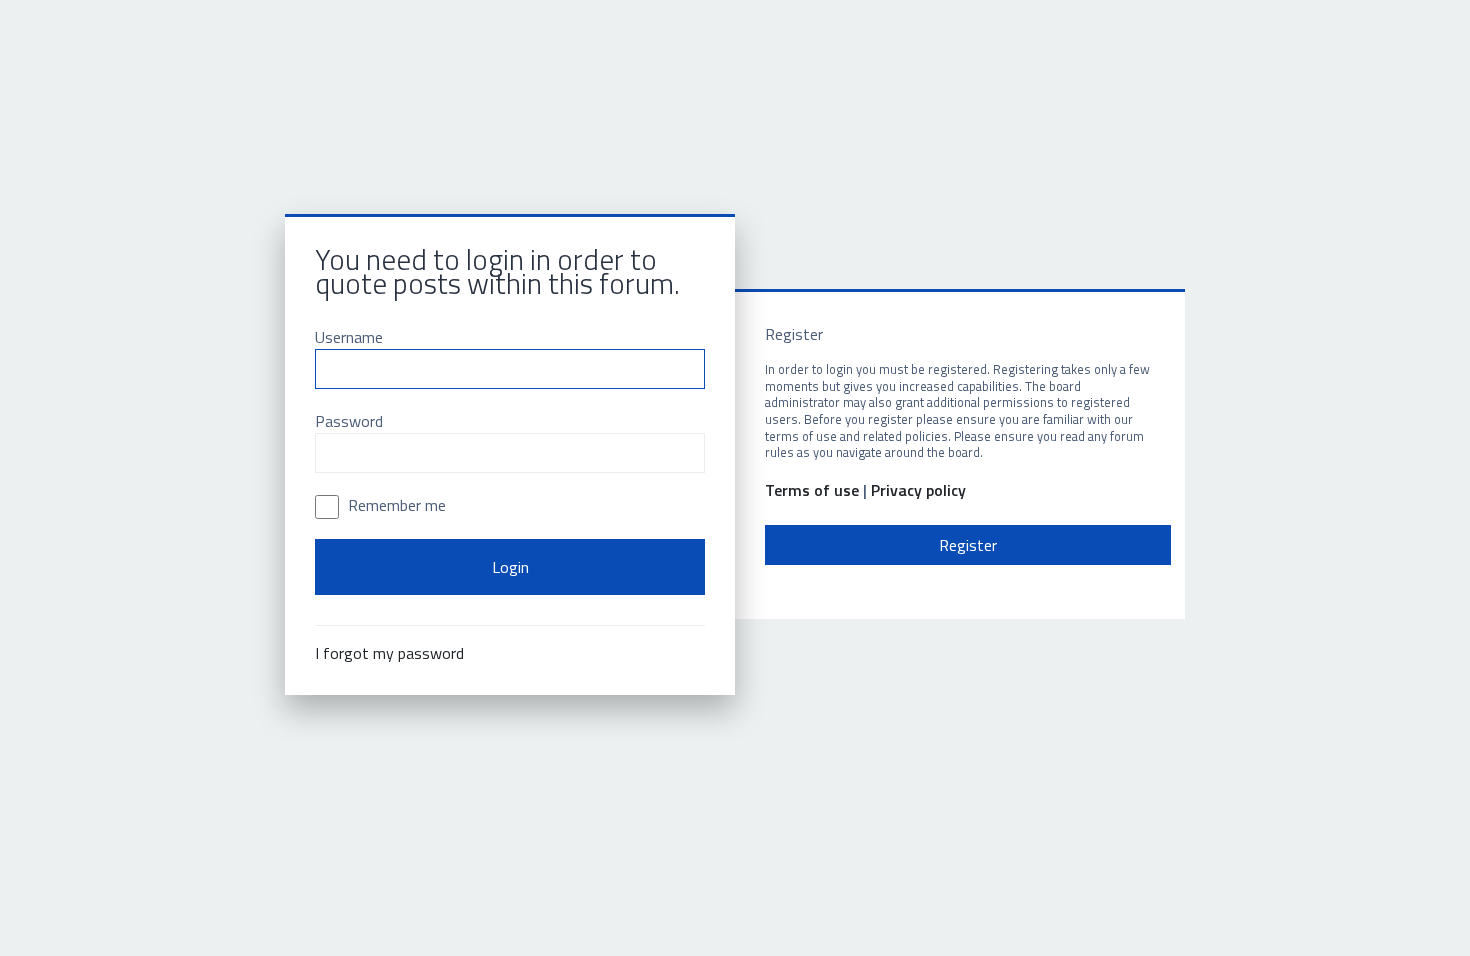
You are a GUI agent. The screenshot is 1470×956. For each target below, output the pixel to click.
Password (349, 421)
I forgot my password (389, 653)
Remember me (395, 505)
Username (349, 337)
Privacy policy (918, 490)
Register (968, 545)
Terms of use (812, 490)
